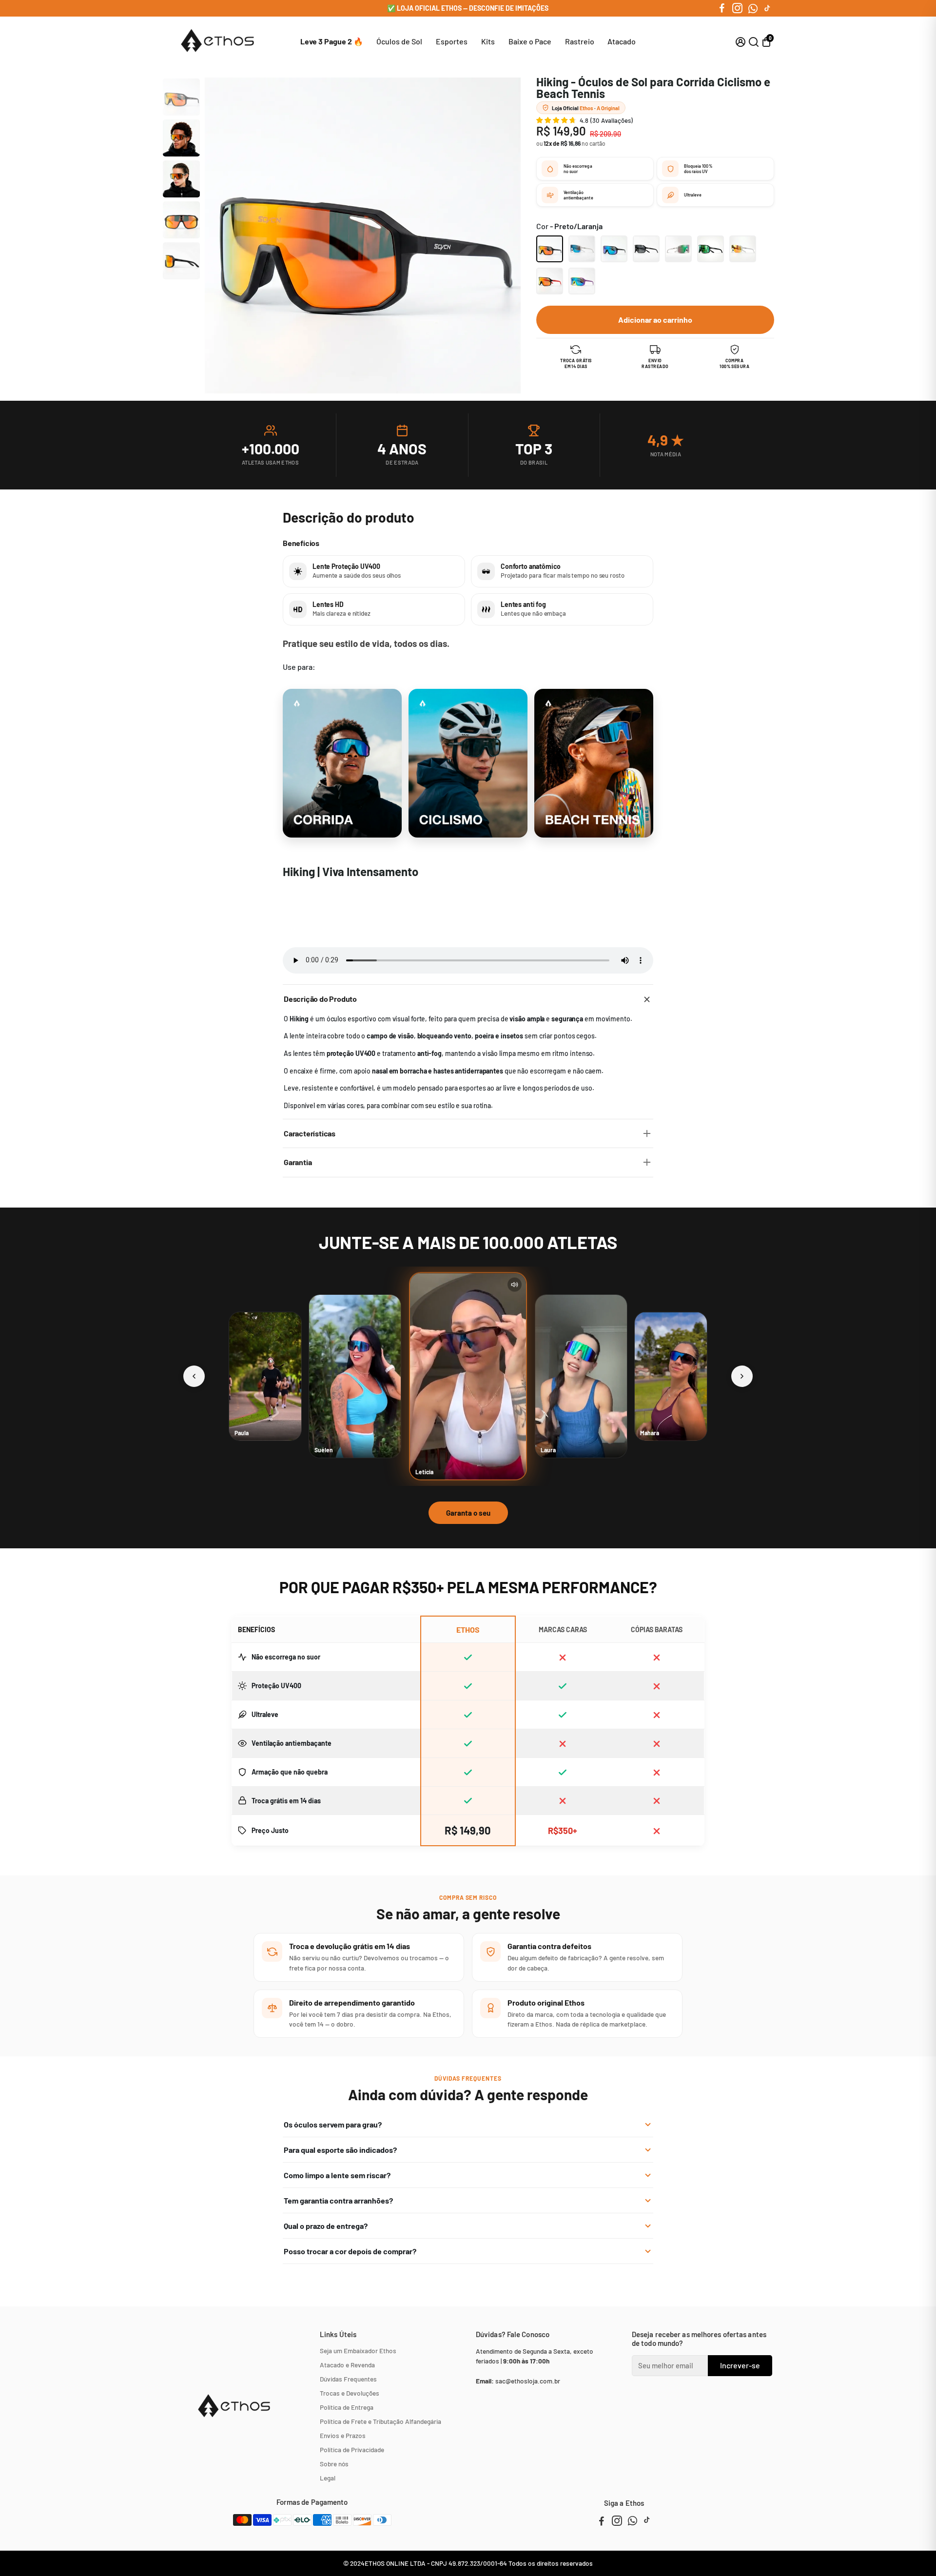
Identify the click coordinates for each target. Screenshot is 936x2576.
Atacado (622, 41)
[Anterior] (194, 1376)
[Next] (179, 271)
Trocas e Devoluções (350, 2393)
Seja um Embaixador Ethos (358, 2351)
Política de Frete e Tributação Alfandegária (380, 2421)
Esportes (452, 41)
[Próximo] (742, 1376)
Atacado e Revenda (347, 2365)
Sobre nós (334, 2464)
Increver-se (740, 2365)
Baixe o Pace (530, 41)
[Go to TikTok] (767, 8)
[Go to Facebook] (722, 8)
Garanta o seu (468, 1513)
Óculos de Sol (399, 41)
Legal (328, 2478)
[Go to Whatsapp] (753, 8)
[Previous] (179, 86)
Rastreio (580, 41)
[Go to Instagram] (737, 8)
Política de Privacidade (352, 2449)
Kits (488, 41)
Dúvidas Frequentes (348, 2379)
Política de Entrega (347, 2407)
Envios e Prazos (343, 2435)
